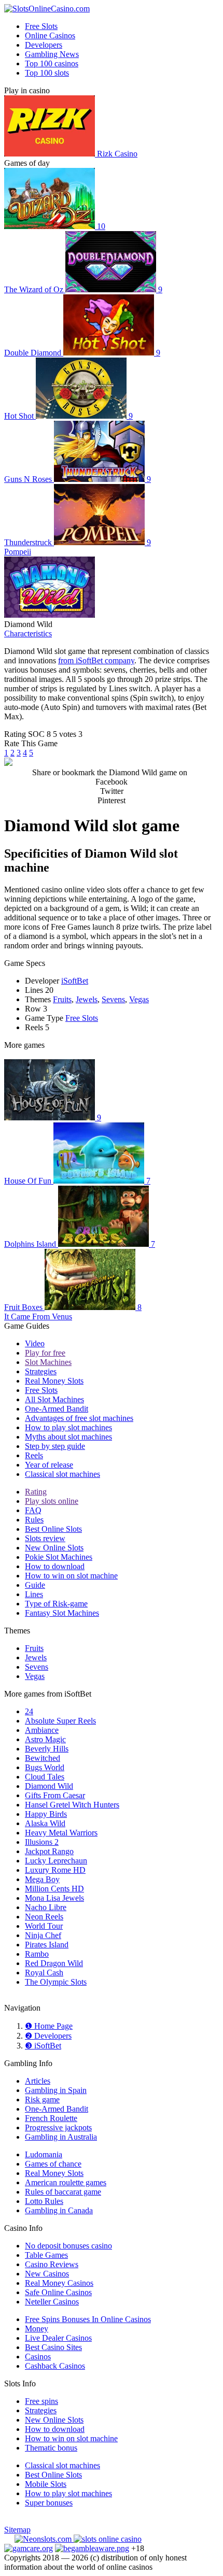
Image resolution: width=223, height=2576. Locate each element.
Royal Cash (44, 1973)
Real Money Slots (54, 1381)
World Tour (44, 1926)
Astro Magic (45, 1739)
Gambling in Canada (59, 2210)
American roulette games (66, 2182)
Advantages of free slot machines (79, 1418)
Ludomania (44, 2154)
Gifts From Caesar (55, 1795)
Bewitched (43, 1758)
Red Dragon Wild (54, 1963)
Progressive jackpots (58, 2127)
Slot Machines (48, 1362)
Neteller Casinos (52, 2302)
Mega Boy (42, 1879)
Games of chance (53, 2164)
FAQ (33, 1510)
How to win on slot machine (71, 1576)
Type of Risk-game (56, 1604)
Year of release (49, 1465)
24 (29, 1711)
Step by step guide (55, 1446)
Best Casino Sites (53, 2347)
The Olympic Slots (56, 1982)
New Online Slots (54, 1548)
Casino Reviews (52, 2264)
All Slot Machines (54, 1399)
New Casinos (47, 2274)
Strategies (41, 1371)
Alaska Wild (45, 1823)
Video (35, 1343)
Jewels (87, 999)
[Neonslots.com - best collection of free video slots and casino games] (44, 2539)
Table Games (46, 2255)
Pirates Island (47, 1945)
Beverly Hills (47, 1749)
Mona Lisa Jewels (54, 1898)
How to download (55, 1566)
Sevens (113, 999)
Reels (34, 1455)
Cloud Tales (45, 1777)
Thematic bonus (51, 2448)
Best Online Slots (53, 1529)
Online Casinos (50, 35)
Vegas (139, 999)
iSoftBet (75, 981)
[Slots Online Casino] (108, 2539)
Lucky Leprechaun (56, 1861)
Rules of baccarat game (63, 2192)
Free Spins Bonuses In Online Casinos (88, 2319)
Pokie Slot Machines (59, 1557)
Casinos (38, 2357)
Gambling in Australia (61, 2137)
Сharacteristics (28, 634)
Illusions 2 (42, 1842)
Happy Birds (46, 1814)
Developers (44, 45)
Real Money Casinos (59, 2283)
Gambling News (52, 54)
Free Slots (41, 26)
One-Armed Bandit (57, 1409)
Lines (34, 1594)
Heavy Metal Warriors (61, 1833)
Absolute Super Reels (60, 1721)
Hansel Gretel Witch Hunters (72, 1805)
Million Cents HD (54, 1889)
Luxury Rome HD (55, 1870)
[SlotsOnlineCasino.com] (47, 9)
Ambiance (42, 1730)
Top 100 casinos (52, 63)
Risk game (42, 2100)
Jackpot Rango (49, 1851)
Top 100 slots (47, 73)
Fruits (62, 999)
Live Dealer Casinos (58, 2338)
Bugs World (45, 1767)
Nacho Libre (46, 1907)
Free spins (41, 2401)
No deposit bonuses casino (68, 2246)
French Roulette (51, 2118)
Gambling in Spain (56, 2090)
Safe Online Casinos (58, 2292)
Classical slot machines (62, 1474)
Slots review (45, 1538)
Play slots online (52, 1501)
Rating (36, 1492)
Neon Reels (44, 1917)
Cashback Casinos (55, 2366)
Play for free (45, 1353)
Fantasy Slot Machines (62, 1613)
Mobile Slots (46, 2484)
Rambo (37, 1954)
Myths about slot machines (68, 1437)
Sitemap (17, 2530)
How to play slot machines (68, 1427)
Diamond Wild (49, 1786)
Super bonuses (49, 2503)
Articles (38, 2081)
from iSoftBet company (96, 660)
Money (37, 2329)
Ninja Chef (43, 1935)
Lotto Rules (44, 2201)
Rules (34, 1520)
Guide (35, 1585)
